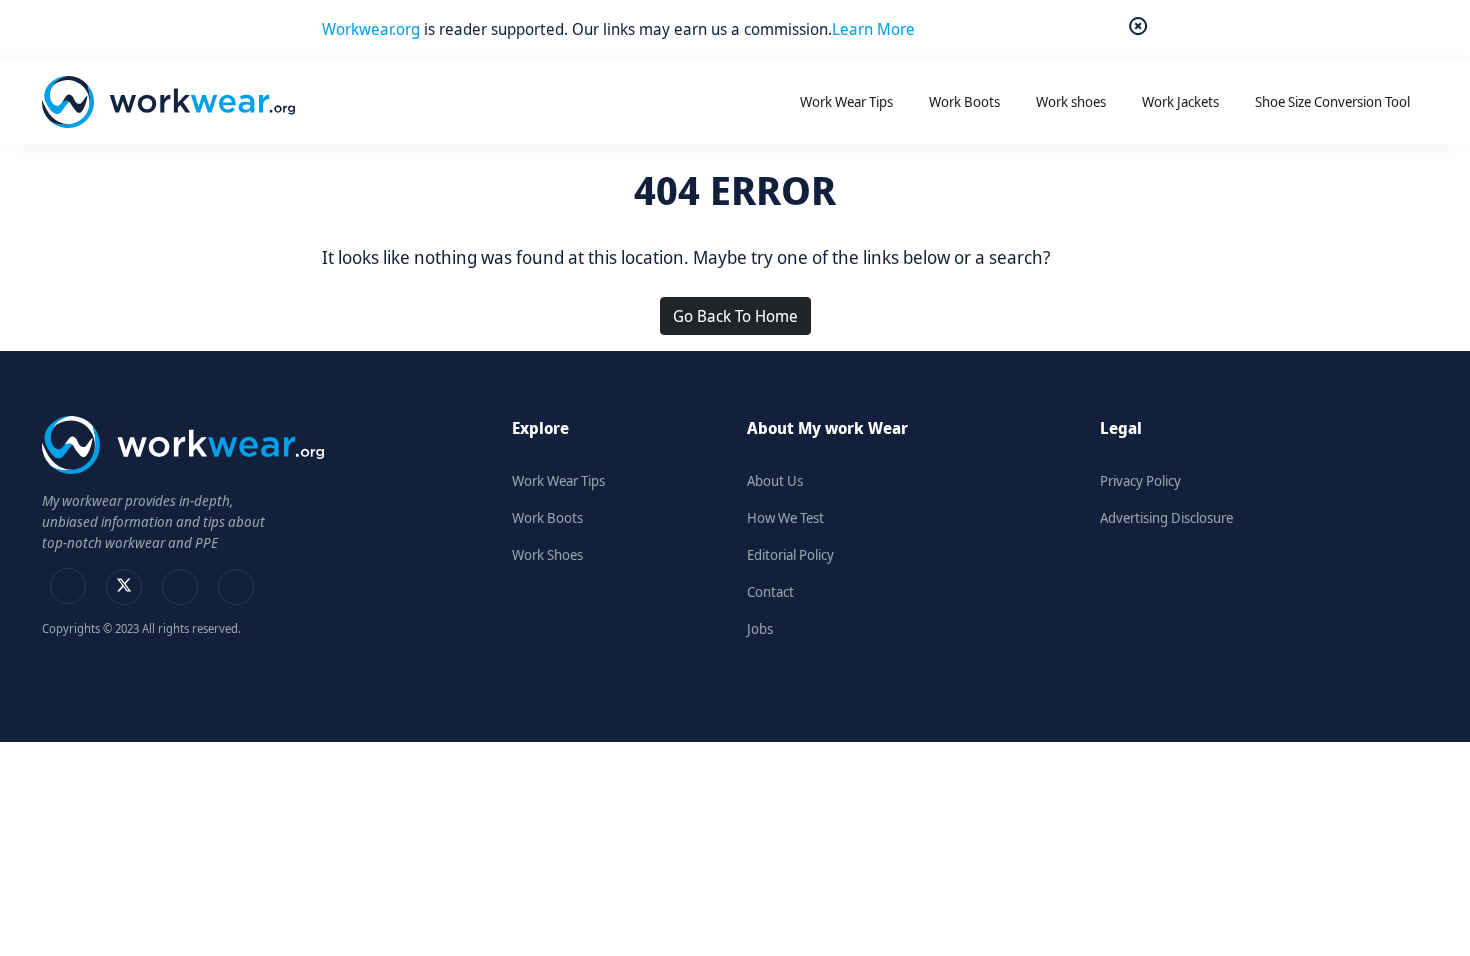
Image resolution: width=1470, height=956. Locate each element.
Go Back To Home (735, 316)
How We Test (785, 517)
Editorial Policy (790, 554)
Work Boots (547, 517)
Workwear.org (373, 29)
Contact (770, 591)
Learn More (873, 29)
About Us (775, 480)
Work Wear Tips (558, 480)
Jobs (760, 628)
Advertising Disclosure (1166, 517)
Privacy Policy (1140, 480)
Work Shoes (547, 554)
